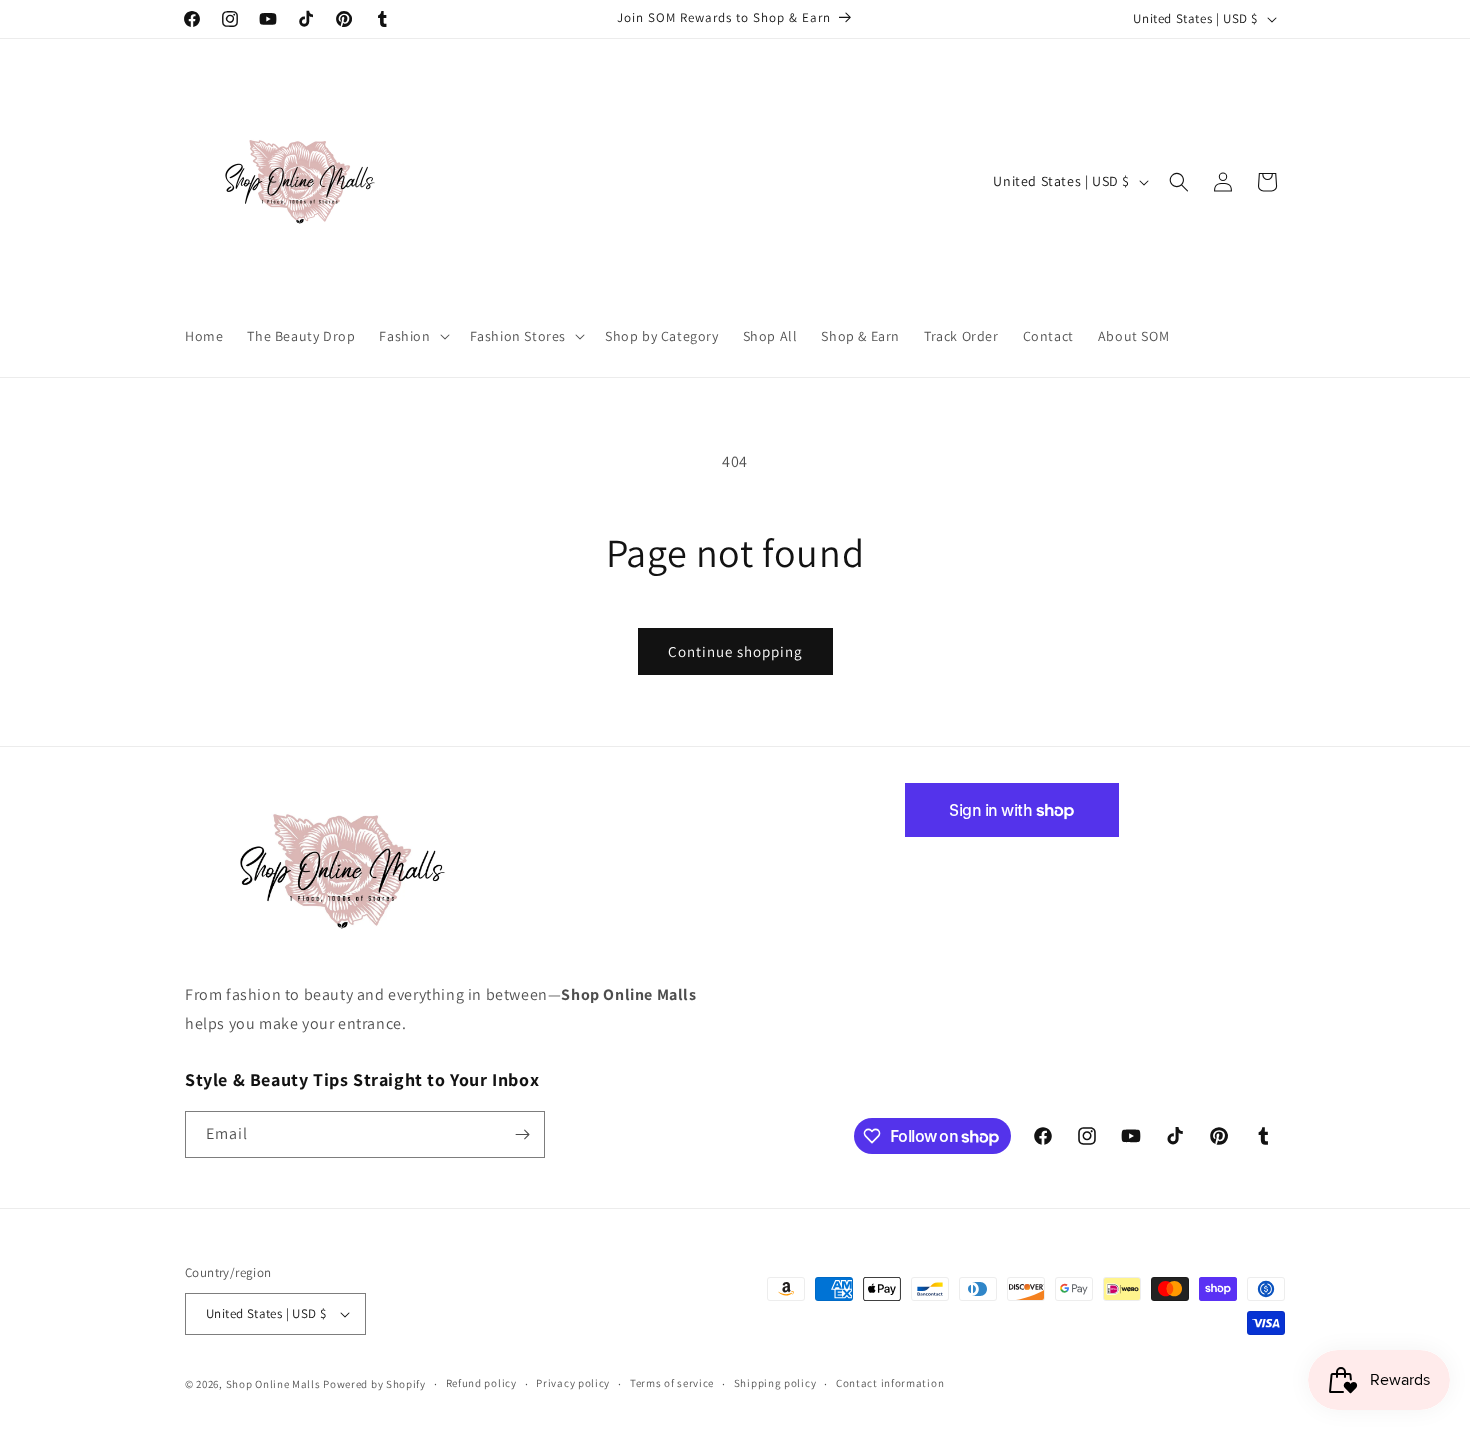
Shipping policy (775, 1383)
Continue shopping (735, 651)
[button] (412, 336)
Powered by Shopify (374, 1384)
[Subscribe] (522, 1134)
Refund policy (481, 1383)
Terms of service (672, 1383)
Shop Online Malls (273, 1384)
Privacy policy (573, 1383)
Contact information (890, 1383)
